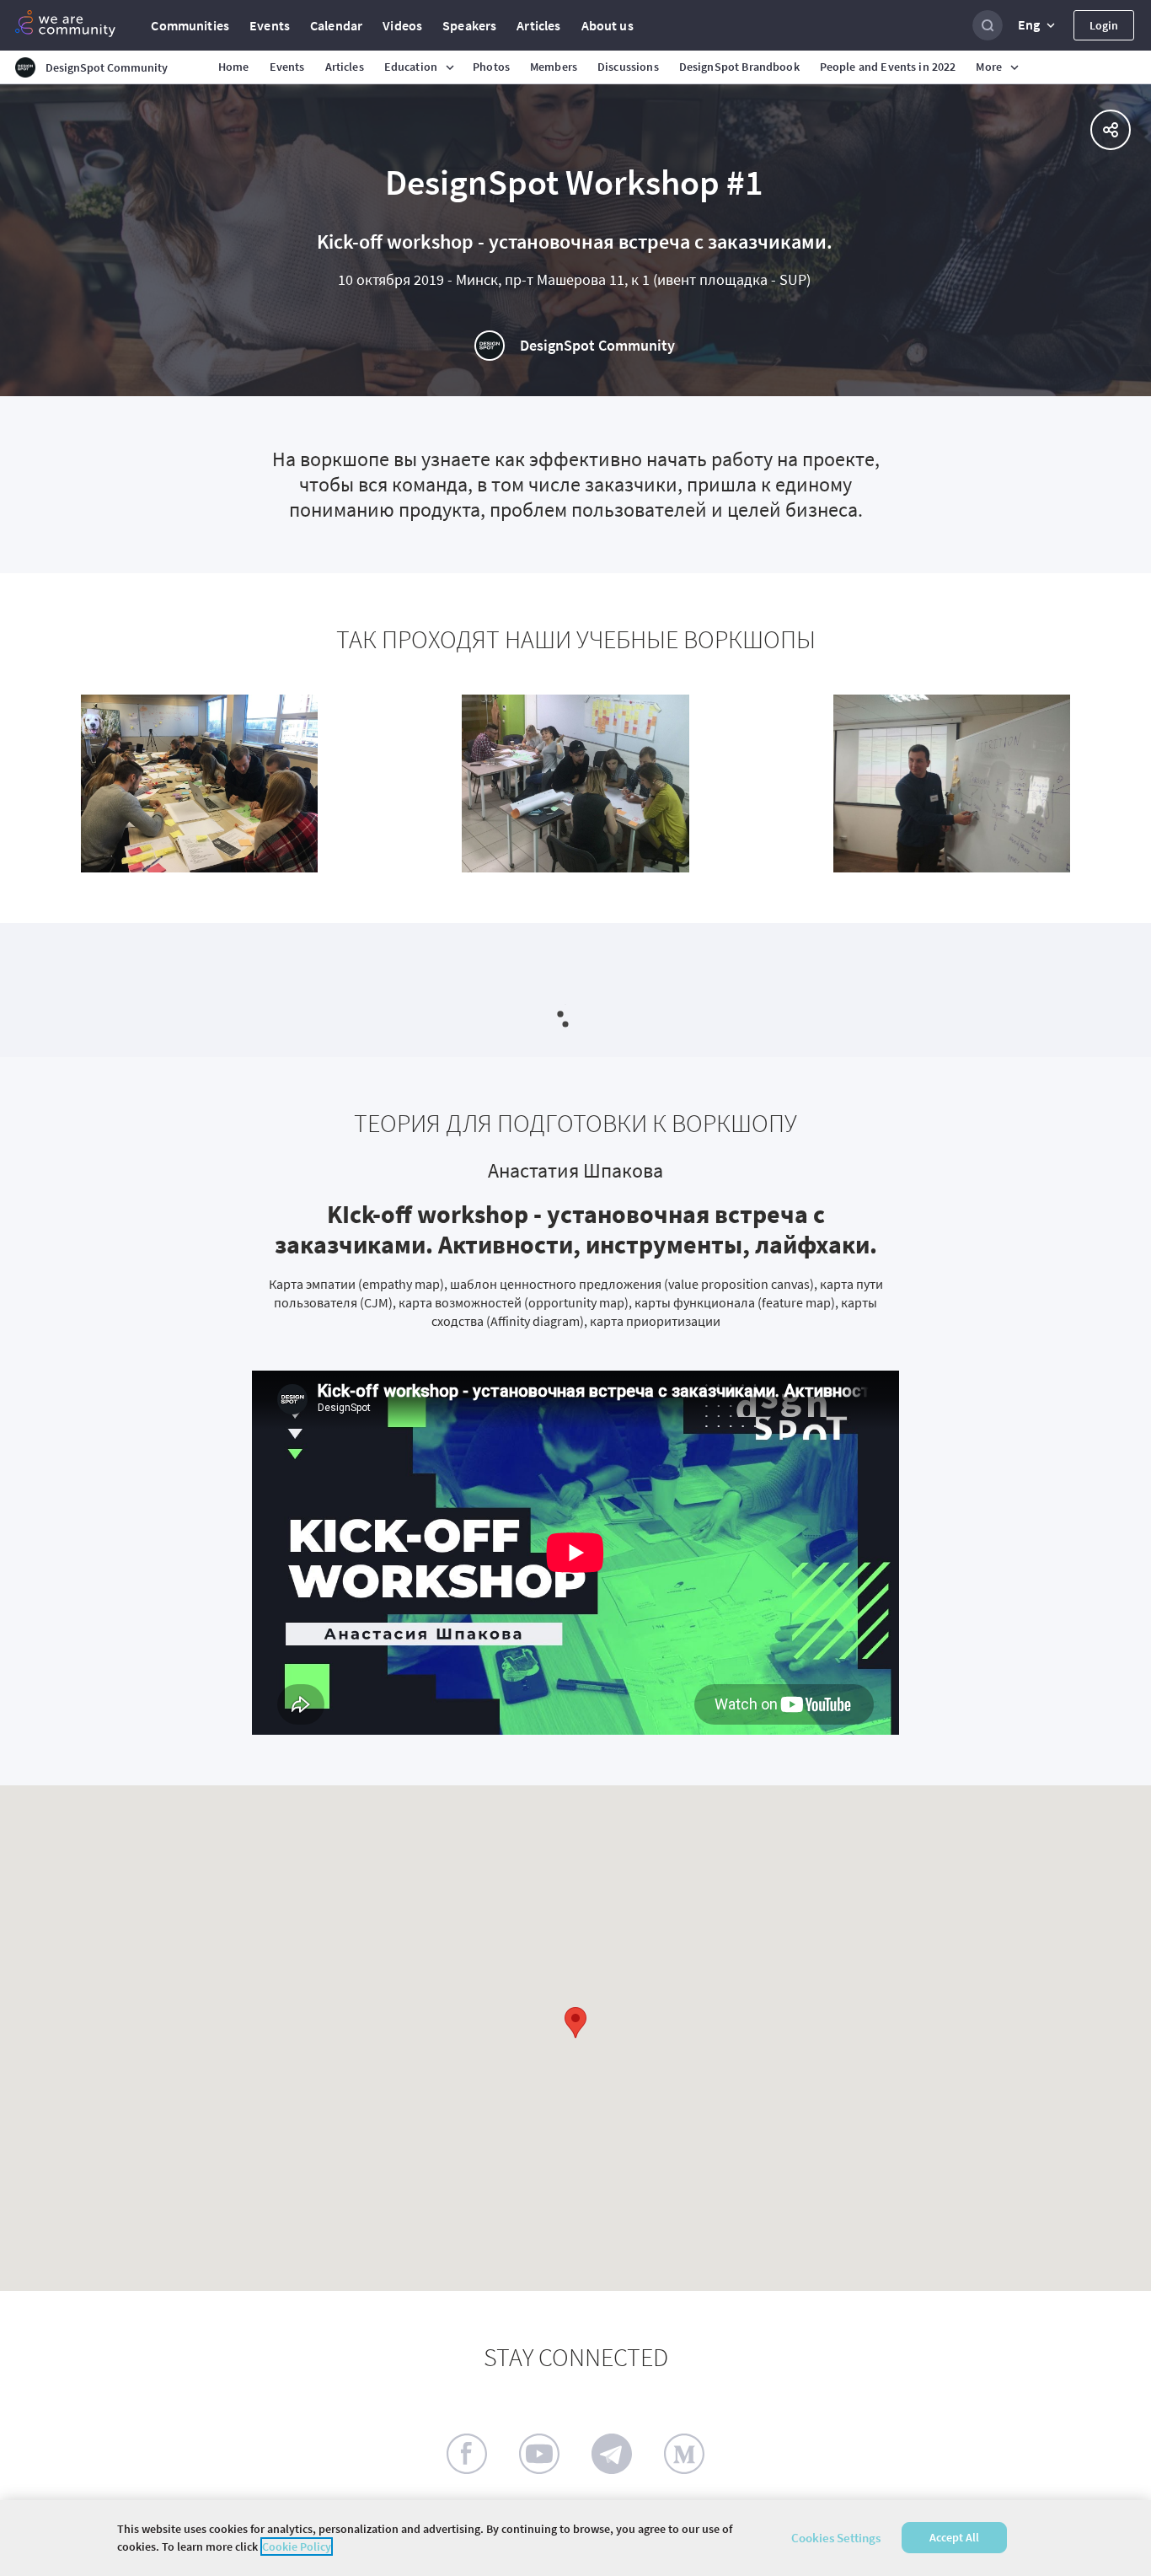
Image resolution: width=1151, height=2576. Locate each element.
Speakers (469, 25)
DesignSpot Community (597, 345)
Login (1104, 25)
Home (234, 67)
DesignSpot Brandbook (739, 67)
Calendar (336, 25)
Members (554, 67)
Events (270, 25)
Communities (190, 25)
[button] (1038, 25)
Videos (402, 25)
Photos (491, 67)
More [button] (989, 67)
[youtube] (539, 2454)
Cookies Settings (836, 2538)
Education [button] (411, 67)
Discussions (628, 67)
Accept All (954, 2538)
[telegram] (612, 2454)
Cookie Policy (297, 2546)
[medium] (684, 2454)
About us (608, 25)
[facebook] (467, 2454)
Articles (538, 25)
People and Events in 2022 (888, 67)
